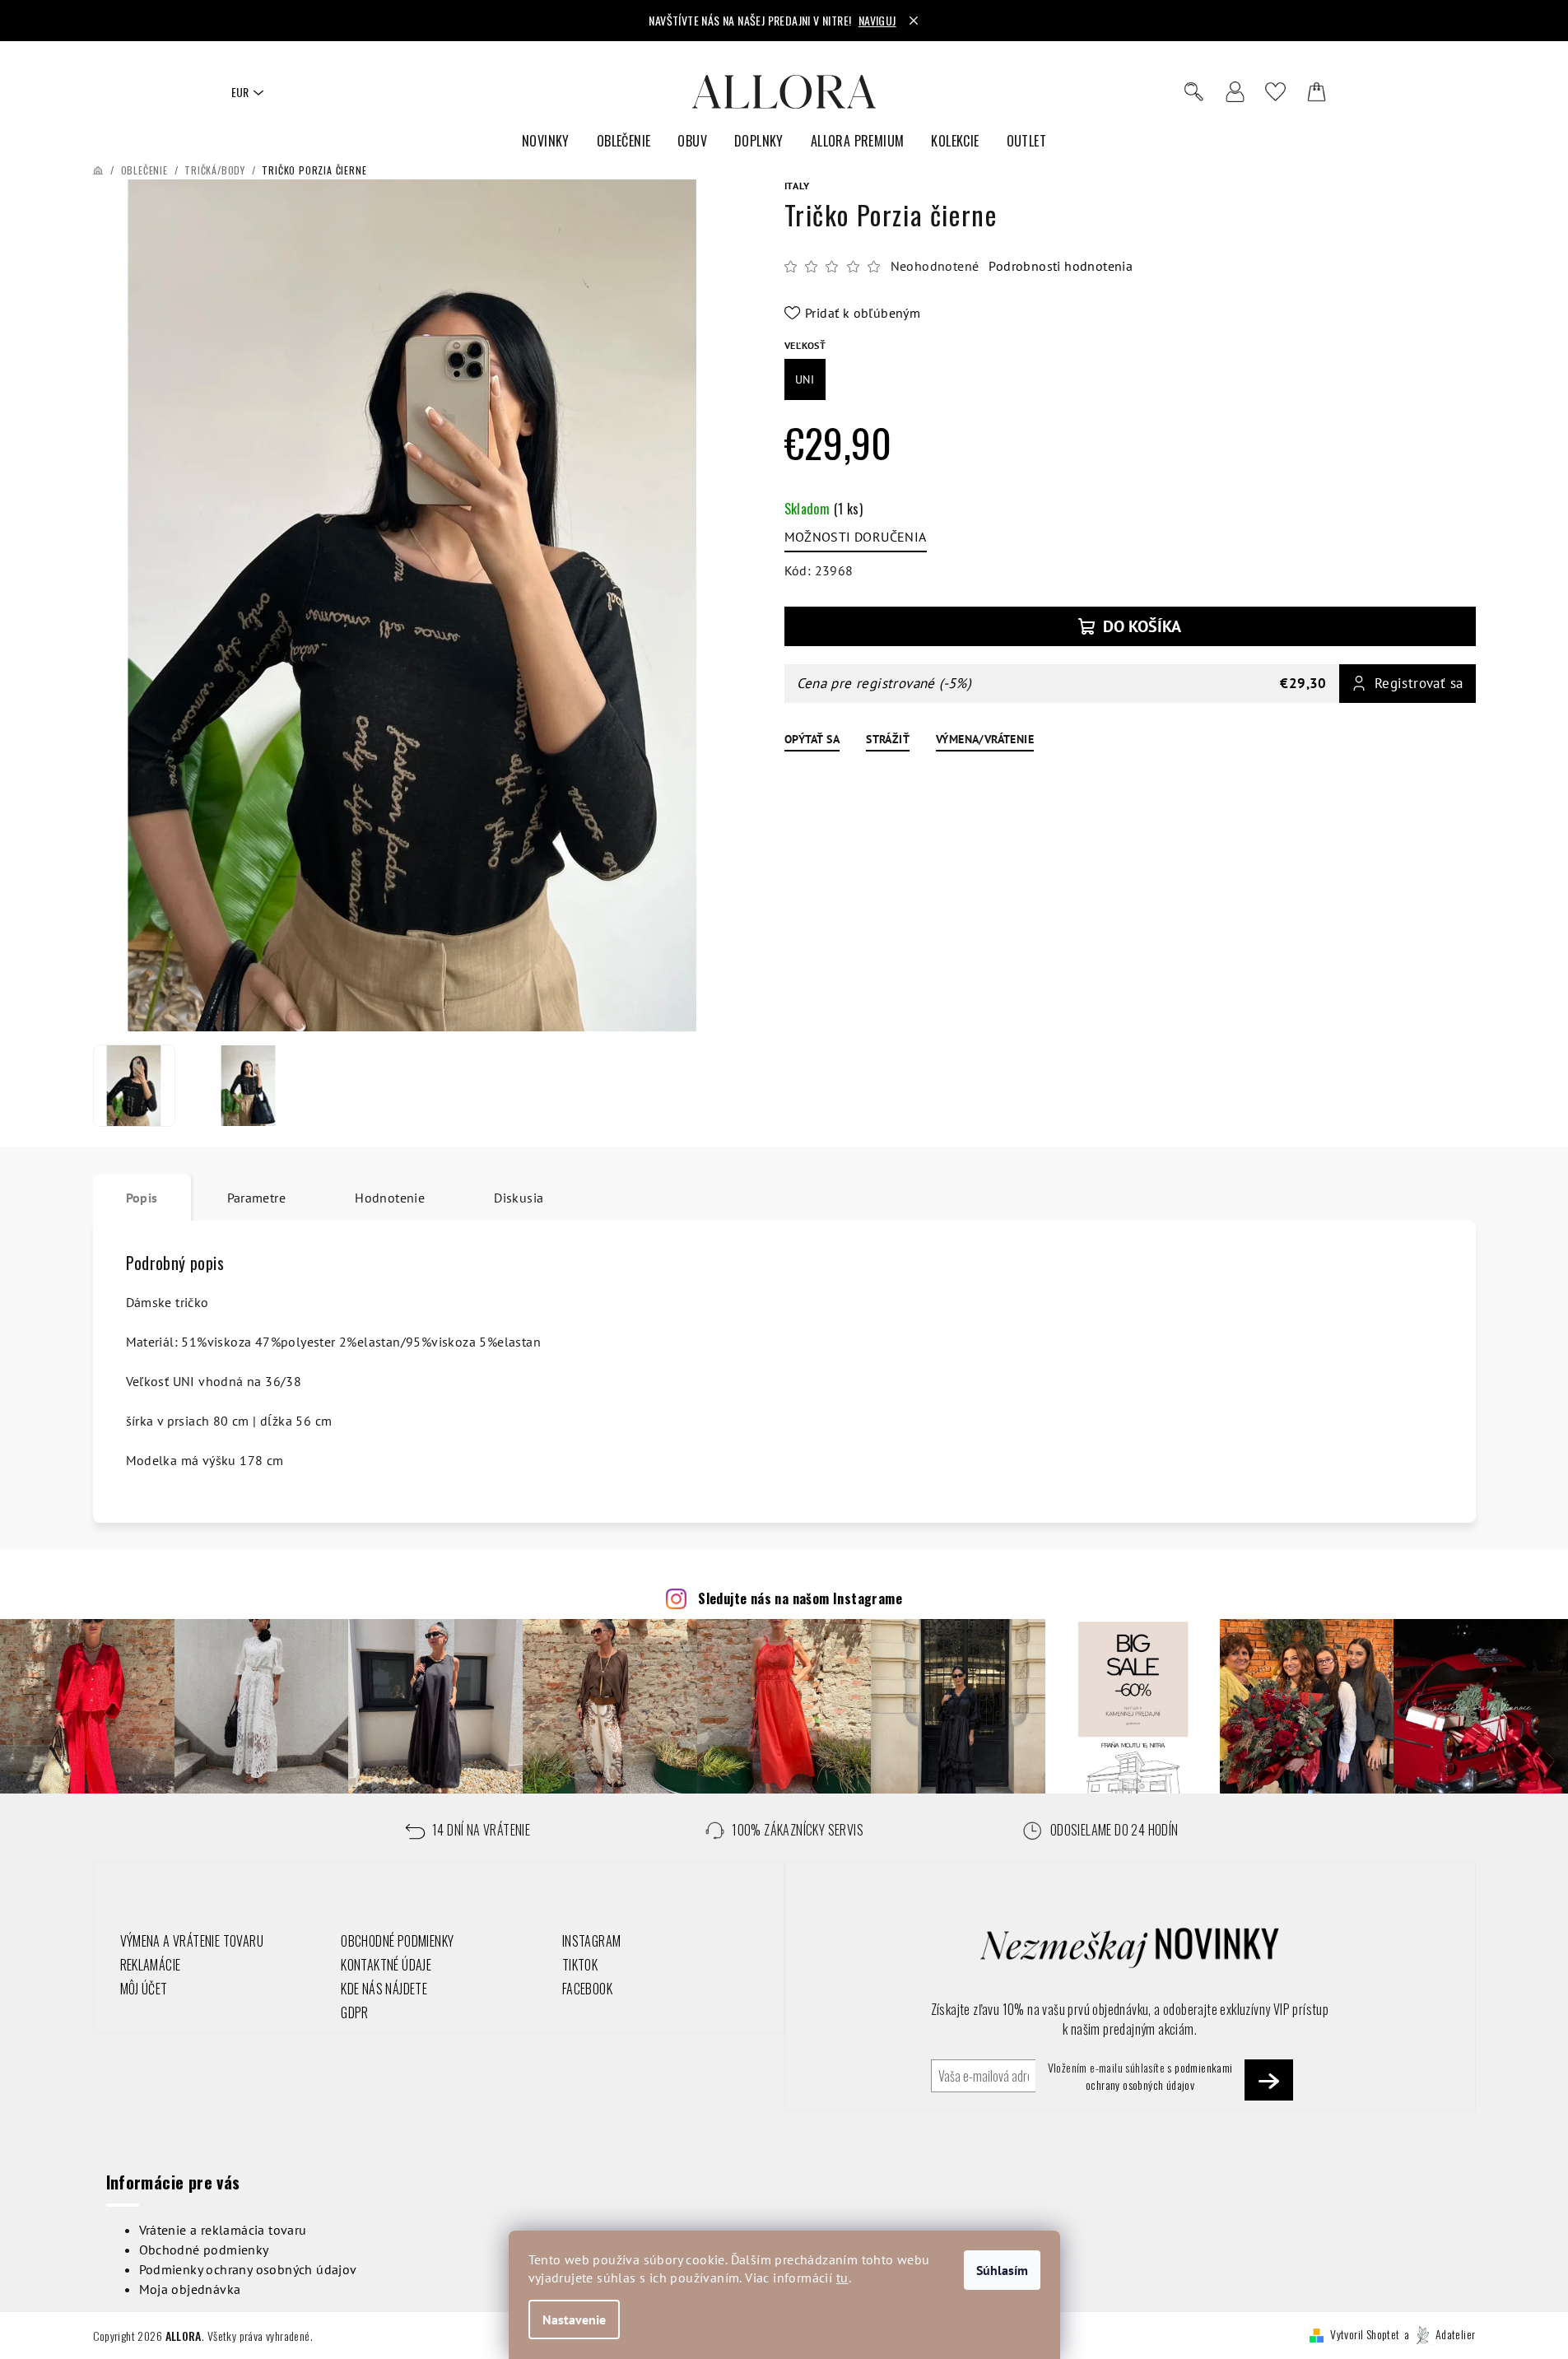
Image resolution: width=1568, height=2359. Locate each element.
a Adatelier (1440, 2334)
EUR (240, 92)
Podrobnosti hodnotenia (1061, 266)
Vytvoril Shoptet (1365, 2334)
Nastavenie (574, 2319)
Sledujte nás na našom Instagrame (800, 1598)
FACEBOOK (587, 1989)
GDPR (355, 2012)
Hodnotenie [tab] (390, 1198)
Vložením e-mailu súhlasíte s (1140, 2076)
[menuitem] (546, 141)
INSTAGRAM (592, 1941)
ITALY (797, 186)
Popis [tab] (142, 1198)
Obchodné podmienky (204, 2250)
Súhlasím (1002, 2270)
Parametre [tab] (257, 1198)
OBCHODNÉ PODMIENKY (397, 1941)
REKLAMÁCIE (151, 1965)
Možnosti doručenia (856, 537)
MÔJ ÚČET (144, 1989)
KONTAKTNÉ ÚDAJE (386, 1965)
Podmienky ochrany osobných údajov (248, 2269)
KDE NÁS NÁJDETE (384, 1989)
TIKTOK (580, 1965)
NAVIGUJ (877, 20)
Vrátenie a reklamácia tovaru (223, 2230)
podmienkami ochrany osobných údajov (1159, 2075)
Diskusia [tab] (519, 1198)
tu (842, 2278)
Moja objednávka (190, 2289)
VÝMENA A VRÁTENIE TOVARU (192, 1941)
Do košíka (1142, 626)
